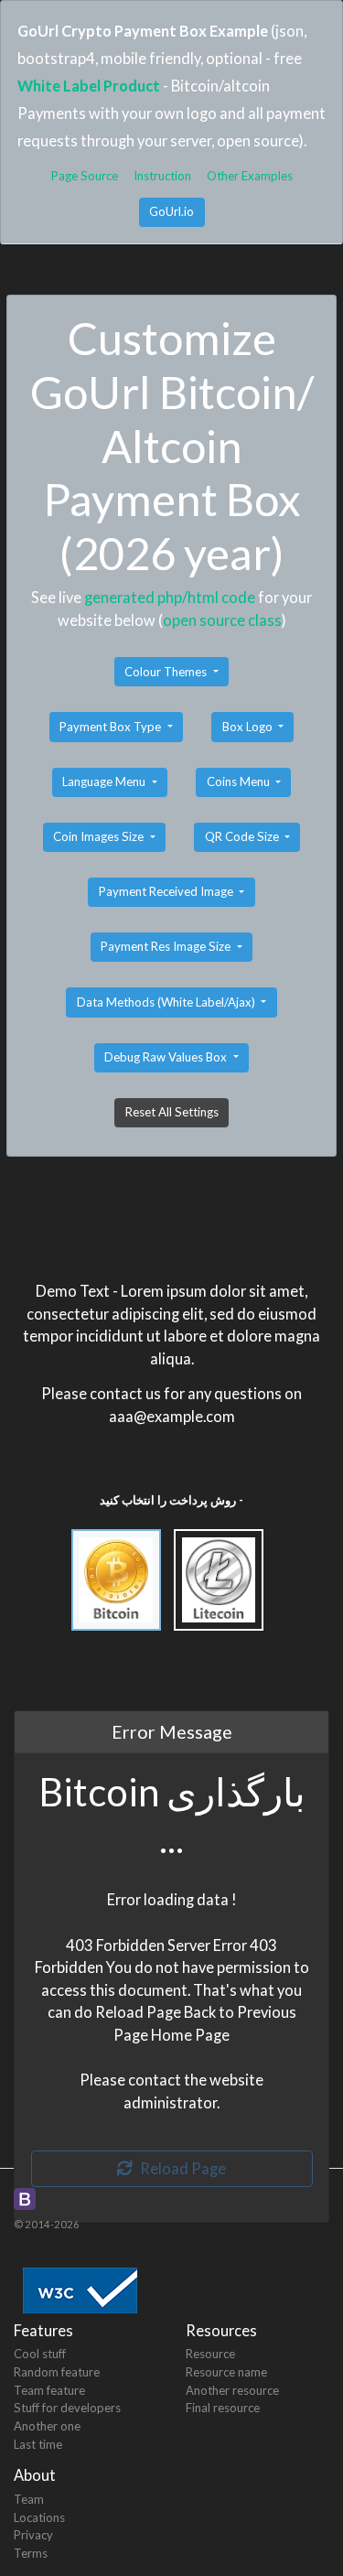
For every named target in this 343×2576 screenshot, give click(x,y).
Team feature (49, 2390)
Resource (210, 2354)
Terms (31, 2553)
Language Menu (105, 781)
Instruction (162, 176)
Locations (39, 2517)
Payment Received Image (167, 891)
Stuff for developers (67, 2408)
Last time (38, 2444)
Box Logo (249, 727)
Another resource (232, 2390)
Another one (47, 2426)
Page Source (85, 176)
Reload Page (179, 2168)
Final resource (223, 2408)
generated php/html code (170, 597)
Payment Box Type (112, 727)
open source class (222, 620)
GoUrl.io (171, 211)
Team (29, 2499)
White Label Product (89, 86)
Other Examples (250, 176)
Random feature (57, 2372)
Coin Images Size (100, 836)
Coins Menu (240, 781)
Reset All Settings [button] (172, 1112)
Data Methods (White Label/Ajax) (167, 1002)
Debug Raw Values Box (167, 1057)
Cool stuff (40, 2354)
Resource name (226, 2372)
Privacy (33, 2535)
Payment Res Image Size (167, 946)
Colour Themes (167, 672)
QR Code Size (243, 836)
